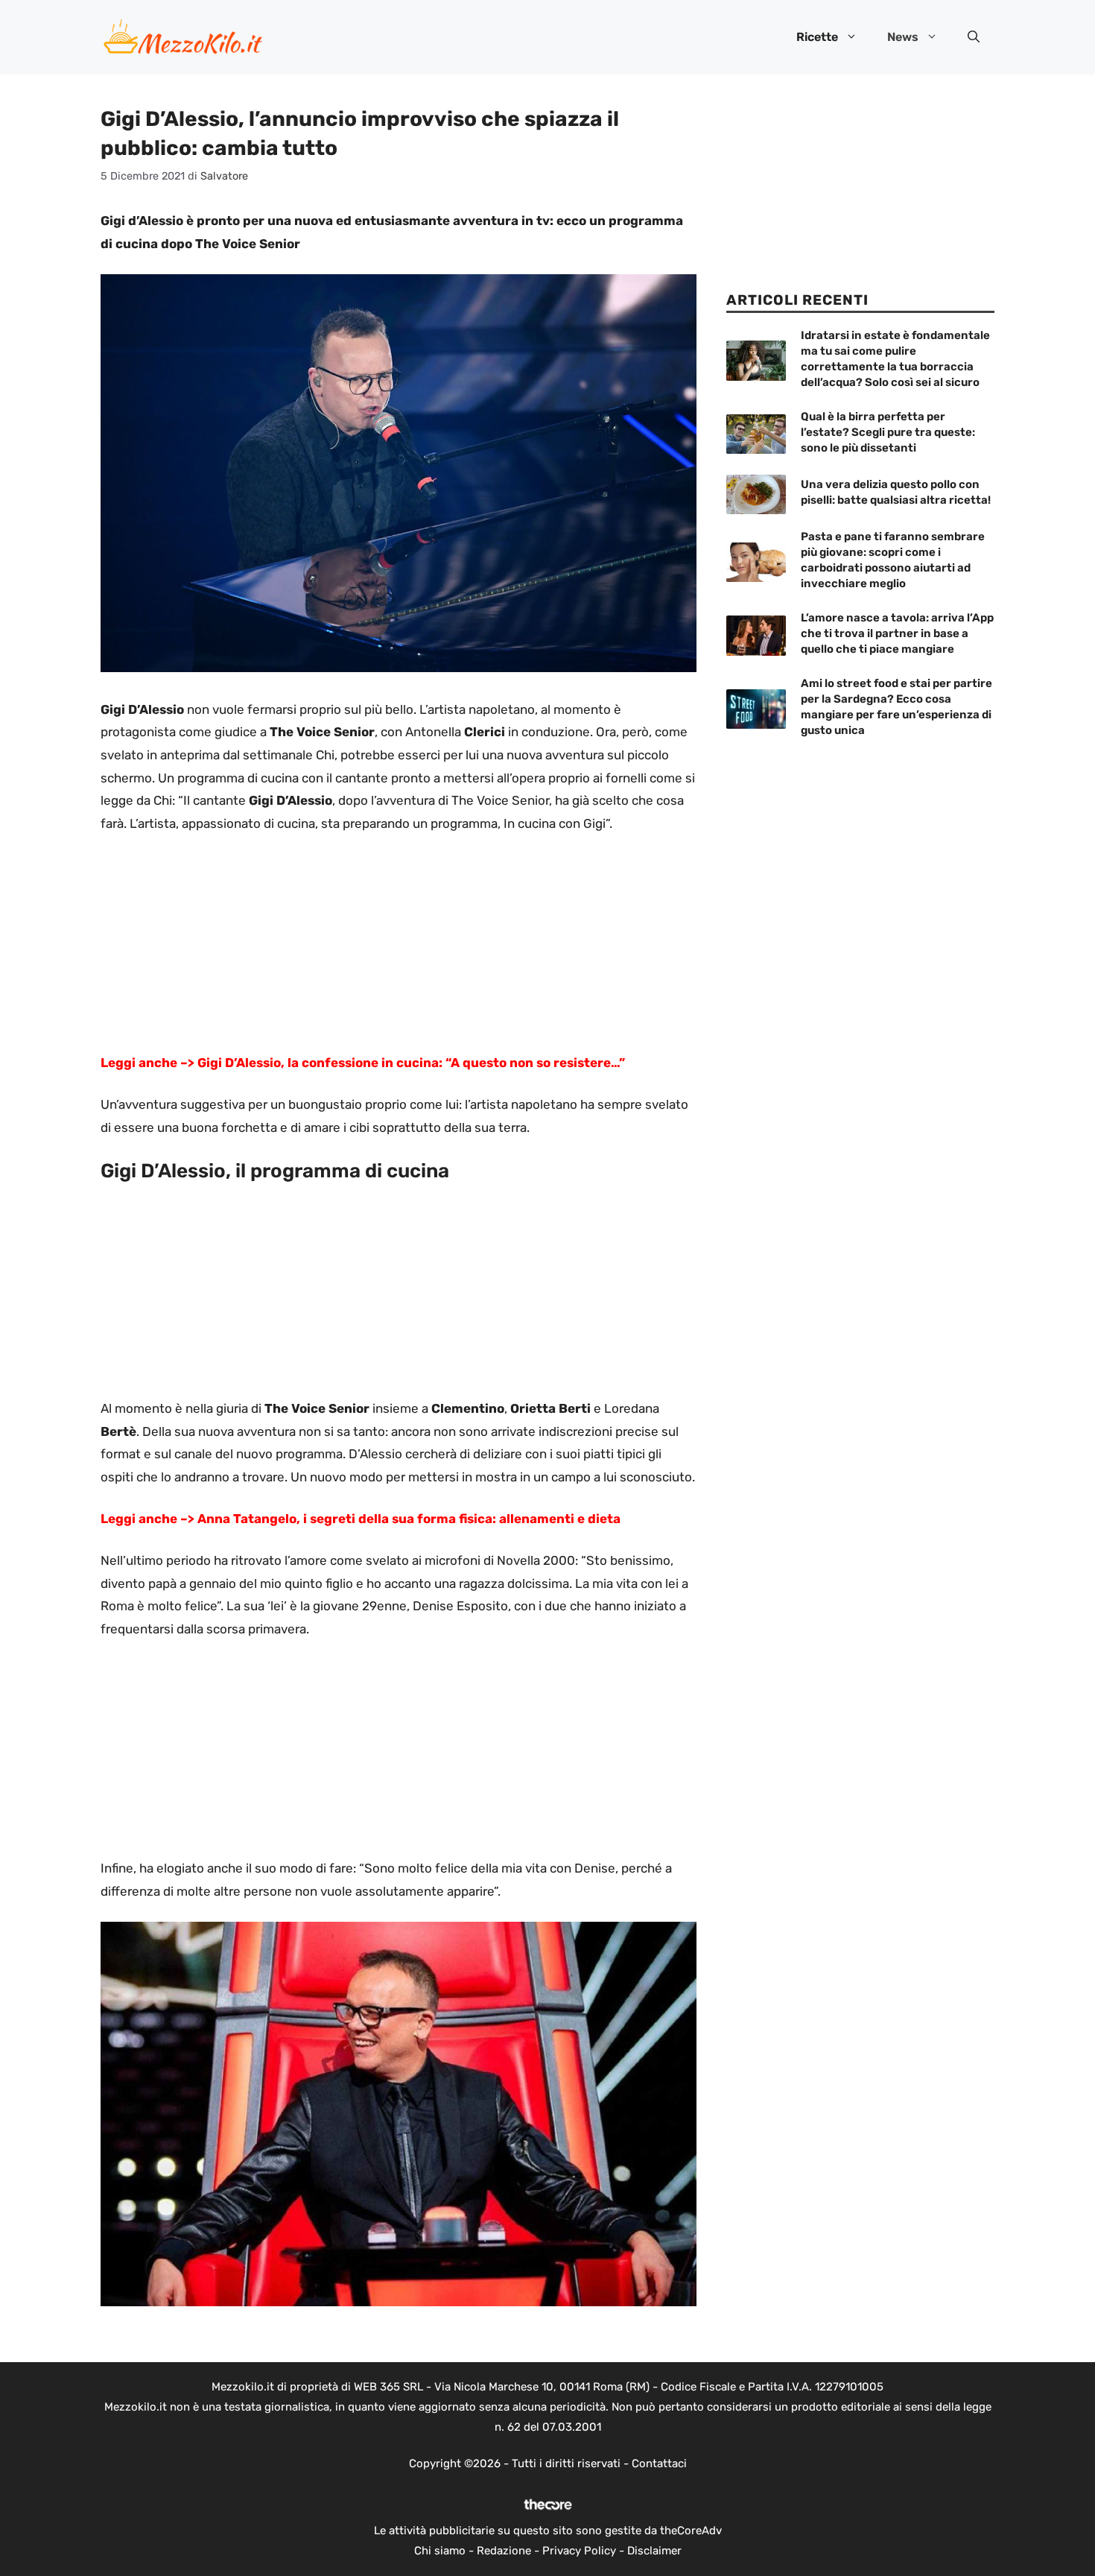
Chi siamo (440, 2551)
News (903, 37)
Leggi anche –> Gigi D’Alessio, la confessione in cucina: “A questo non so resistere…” (363, 1063)
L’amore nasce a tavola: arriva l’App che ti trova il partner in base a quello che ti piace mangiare (897, 633)
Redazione (504, 2551)
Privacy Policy (579, 2551)
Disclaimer (654, 2551)
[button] (974, 37)
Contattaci (659, 2463)
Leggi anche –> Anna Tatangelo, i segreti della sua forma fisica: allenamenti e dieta (361, 1519)
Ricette (817, 37)
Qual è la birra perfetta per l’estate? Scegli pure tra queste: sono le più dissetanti (888, 432)
